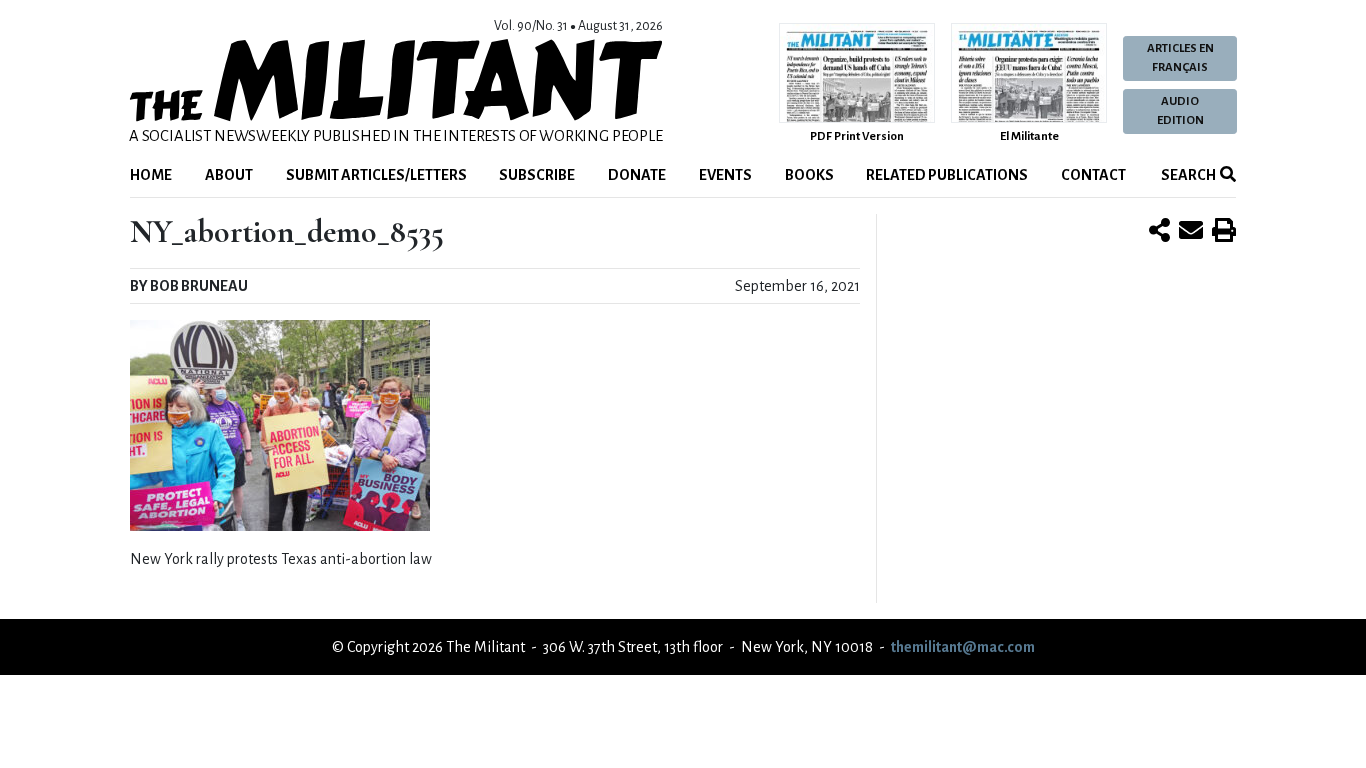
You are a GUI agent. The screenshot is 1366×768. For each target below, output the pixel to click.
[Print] (1224, 232)
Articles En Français (1180, 58)
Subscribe (537, 175)
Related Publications (947, 175)
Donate (637, 175)
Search (1187, 175)
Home (151, 175)
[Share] (1159, 232)
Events (725, 175)
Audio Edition (1180, 111)
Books (809, 175)
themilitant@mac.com (963, 647)
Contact (1093, 175)
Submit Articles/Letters (376, 175)
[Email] (1191, 232)
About (229, 175)
